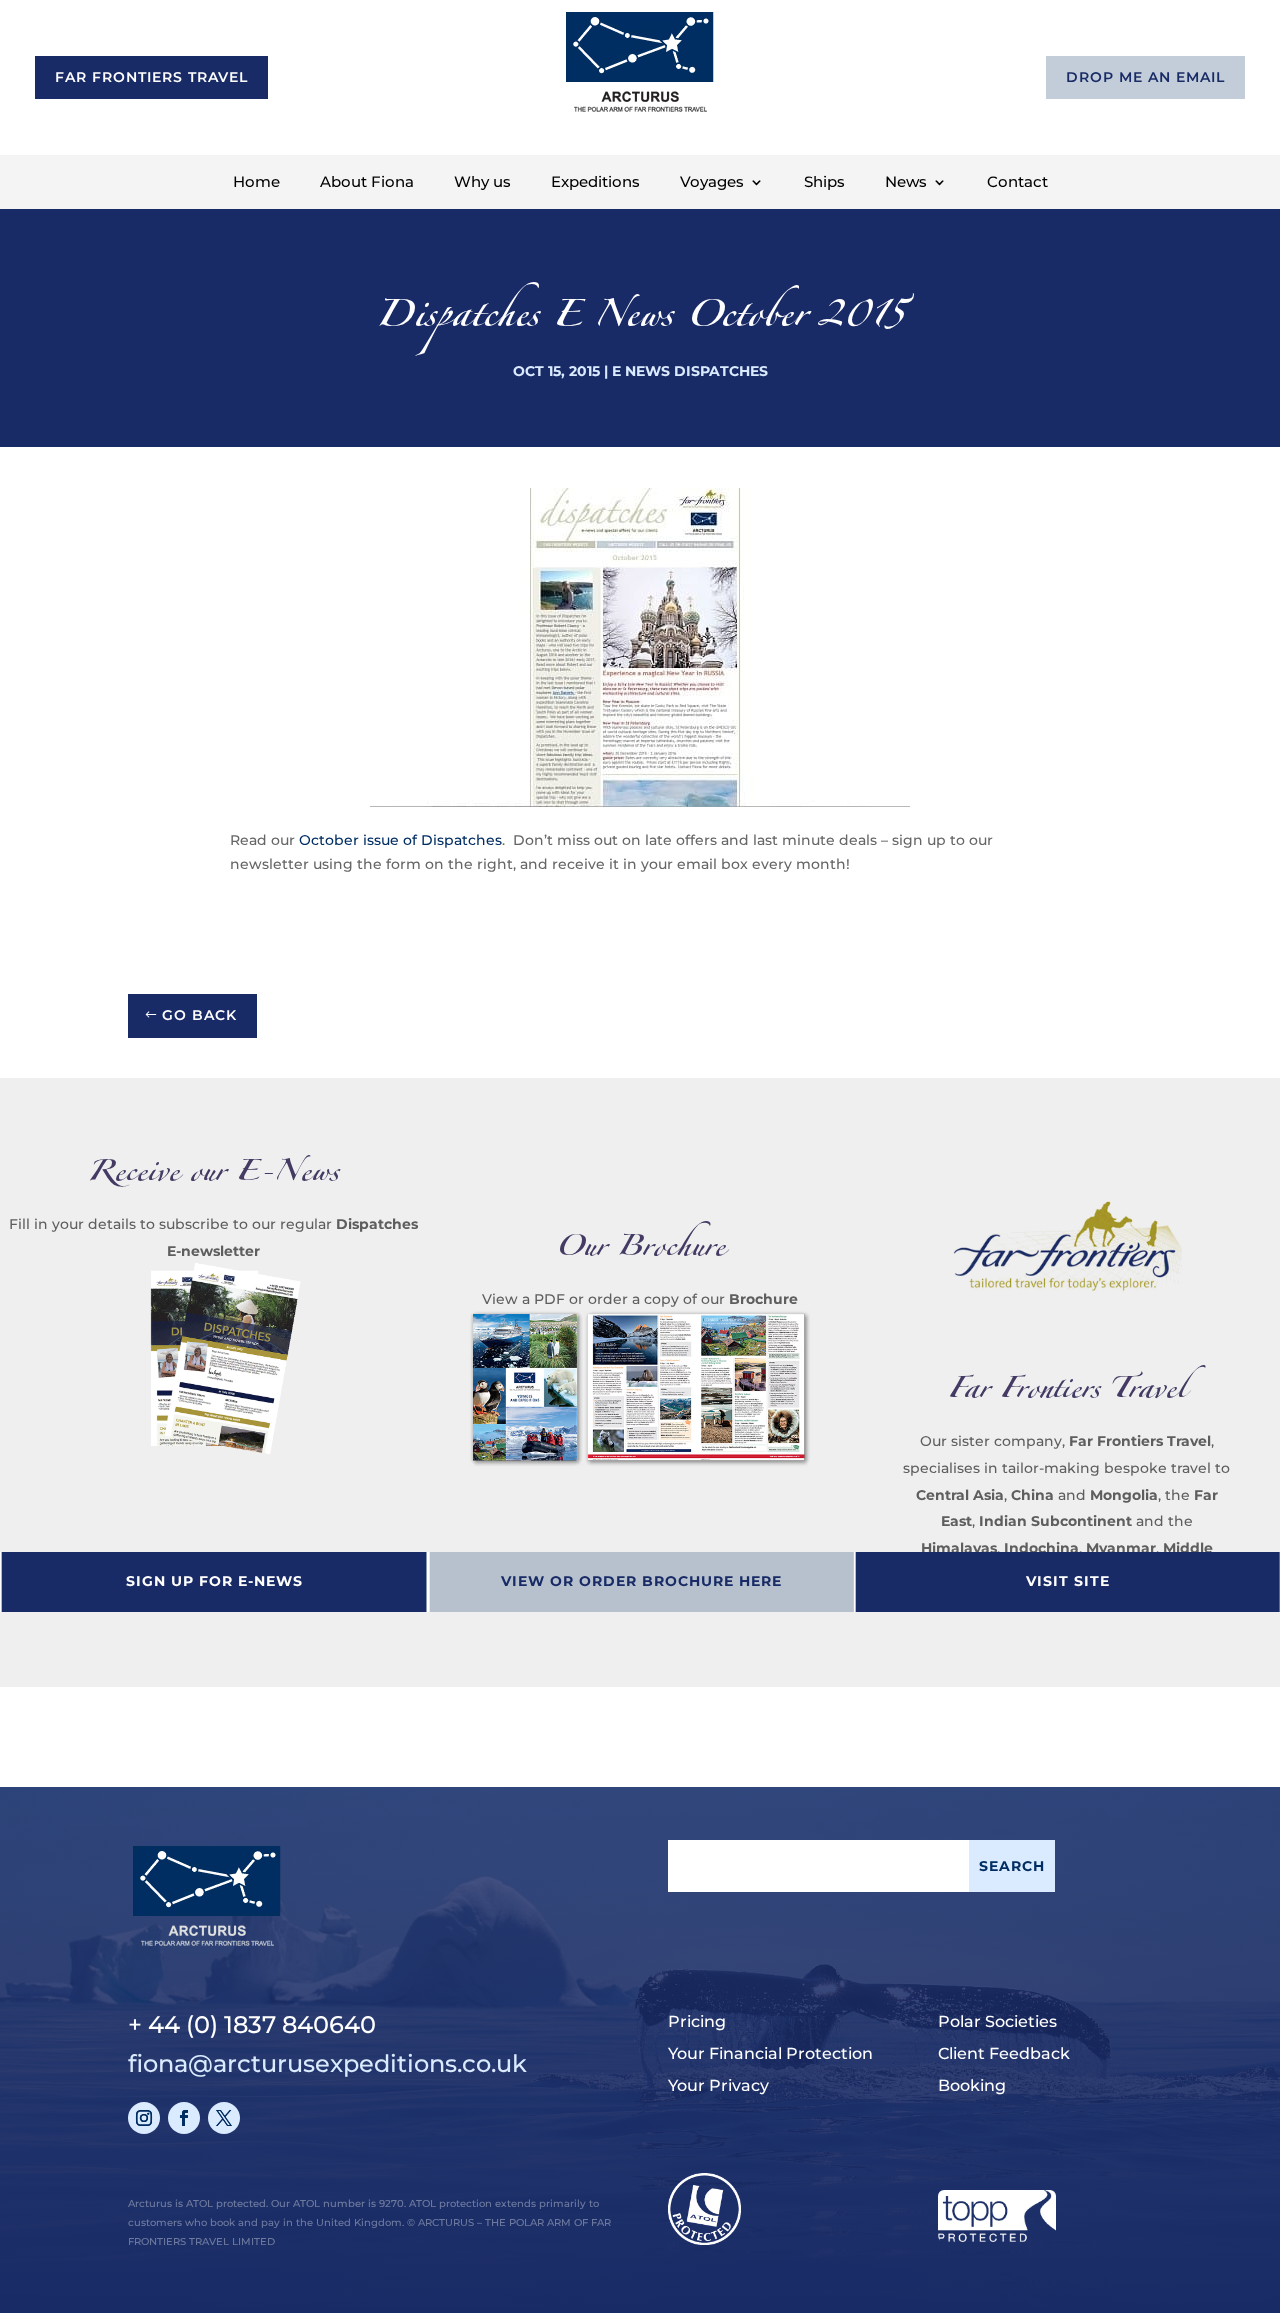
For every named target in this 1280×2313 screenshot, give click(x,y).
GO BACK (199, 1015)
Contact (1017, 183)
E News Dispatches (690, 371)
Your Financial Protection (770, 2053)
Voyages (712, 183)
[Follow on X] (224, 2118)
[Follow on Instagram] (144, 2118)
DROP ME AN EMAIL (1145, 77)
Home (256, 183)
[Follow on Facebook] (184, 2118)
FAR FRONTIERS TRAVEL (151, 77)
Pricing (697, 2021)
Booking (972, 2085)
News (906, 183)
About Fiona (367, 183)
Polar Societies (997, 2021)
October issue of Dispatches (400, 840)
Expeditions (595, 183)
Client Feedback (1004, 2053)
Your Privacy (718, 2085)
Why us (482, 183)
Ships (824, 183)
